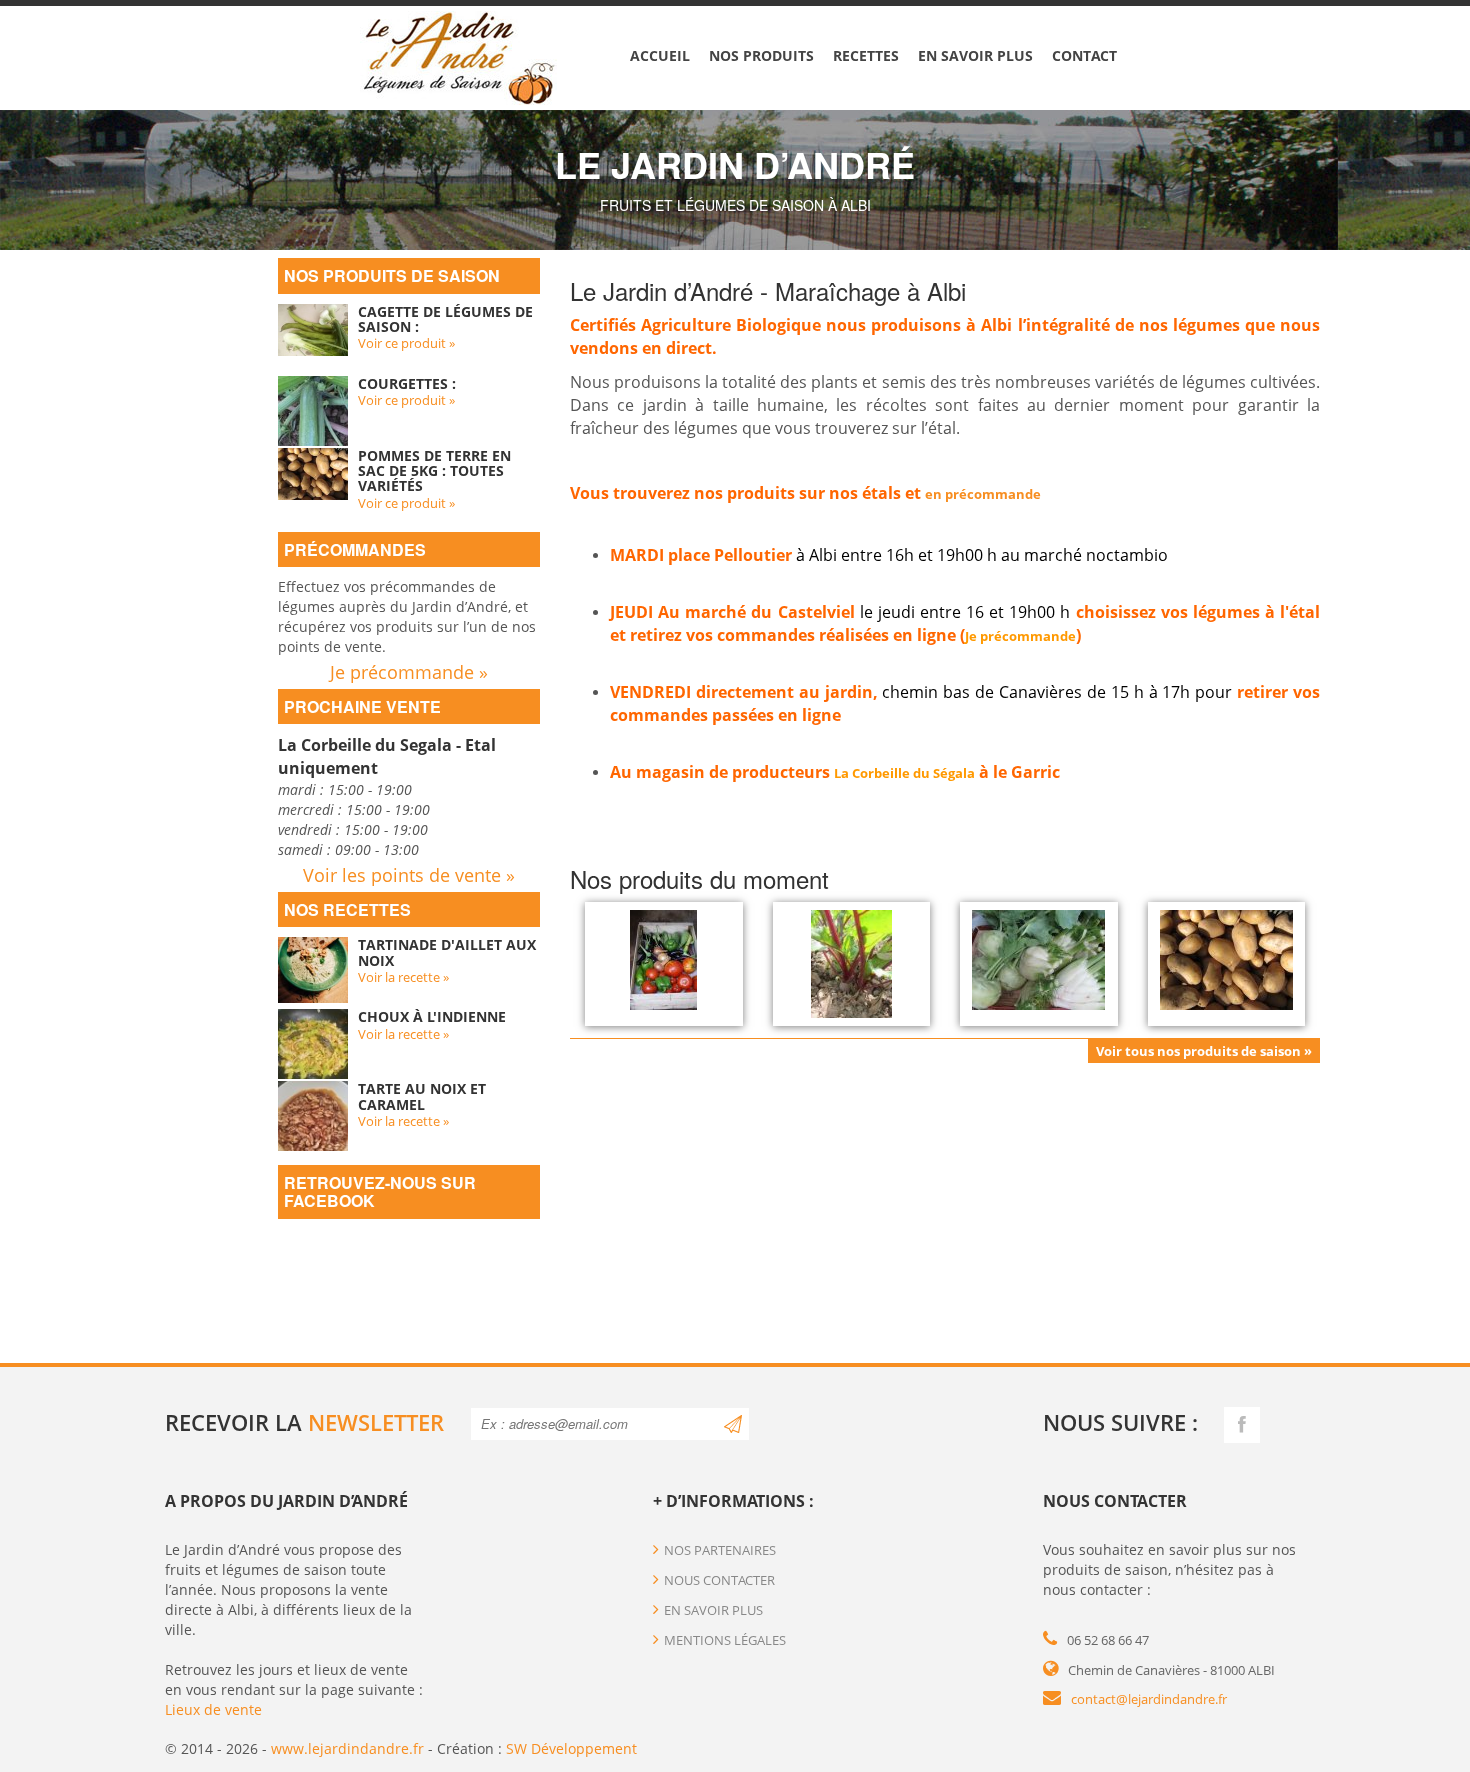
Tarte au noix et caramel (422, 1096)
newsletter (376, 1422)
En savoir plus (975, 55)
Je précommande (1020, 636)
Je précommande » (409, 672)
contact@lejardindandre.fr (1149, 1699)
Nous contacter (719, 1580)
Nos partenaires (720, 1550)
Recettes (866, 55)
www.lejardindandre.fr (347, 1748)
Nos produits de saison (392, 275)
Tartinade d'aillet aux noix (447, 952)
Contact (1084, 55)
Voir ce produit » (406, 343)
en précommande (983, 494)
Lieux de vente (213, 1709)
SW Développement (571, 1748)
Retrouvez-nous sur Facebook (380, 1191)
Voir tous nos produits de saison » (1204, 1051)
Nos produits (761, 55)
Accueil (660, 55)
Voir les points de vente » (409, 875)
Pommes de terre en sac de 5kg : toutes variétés (434, 471)
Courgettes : (407, 383)
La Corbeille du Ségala (904, 773)
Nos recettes (347, 909)
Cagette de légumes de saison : (445, 319)
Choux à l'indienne (432, 1016)
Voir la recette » (403, 977)
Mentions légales (725, 1640)
